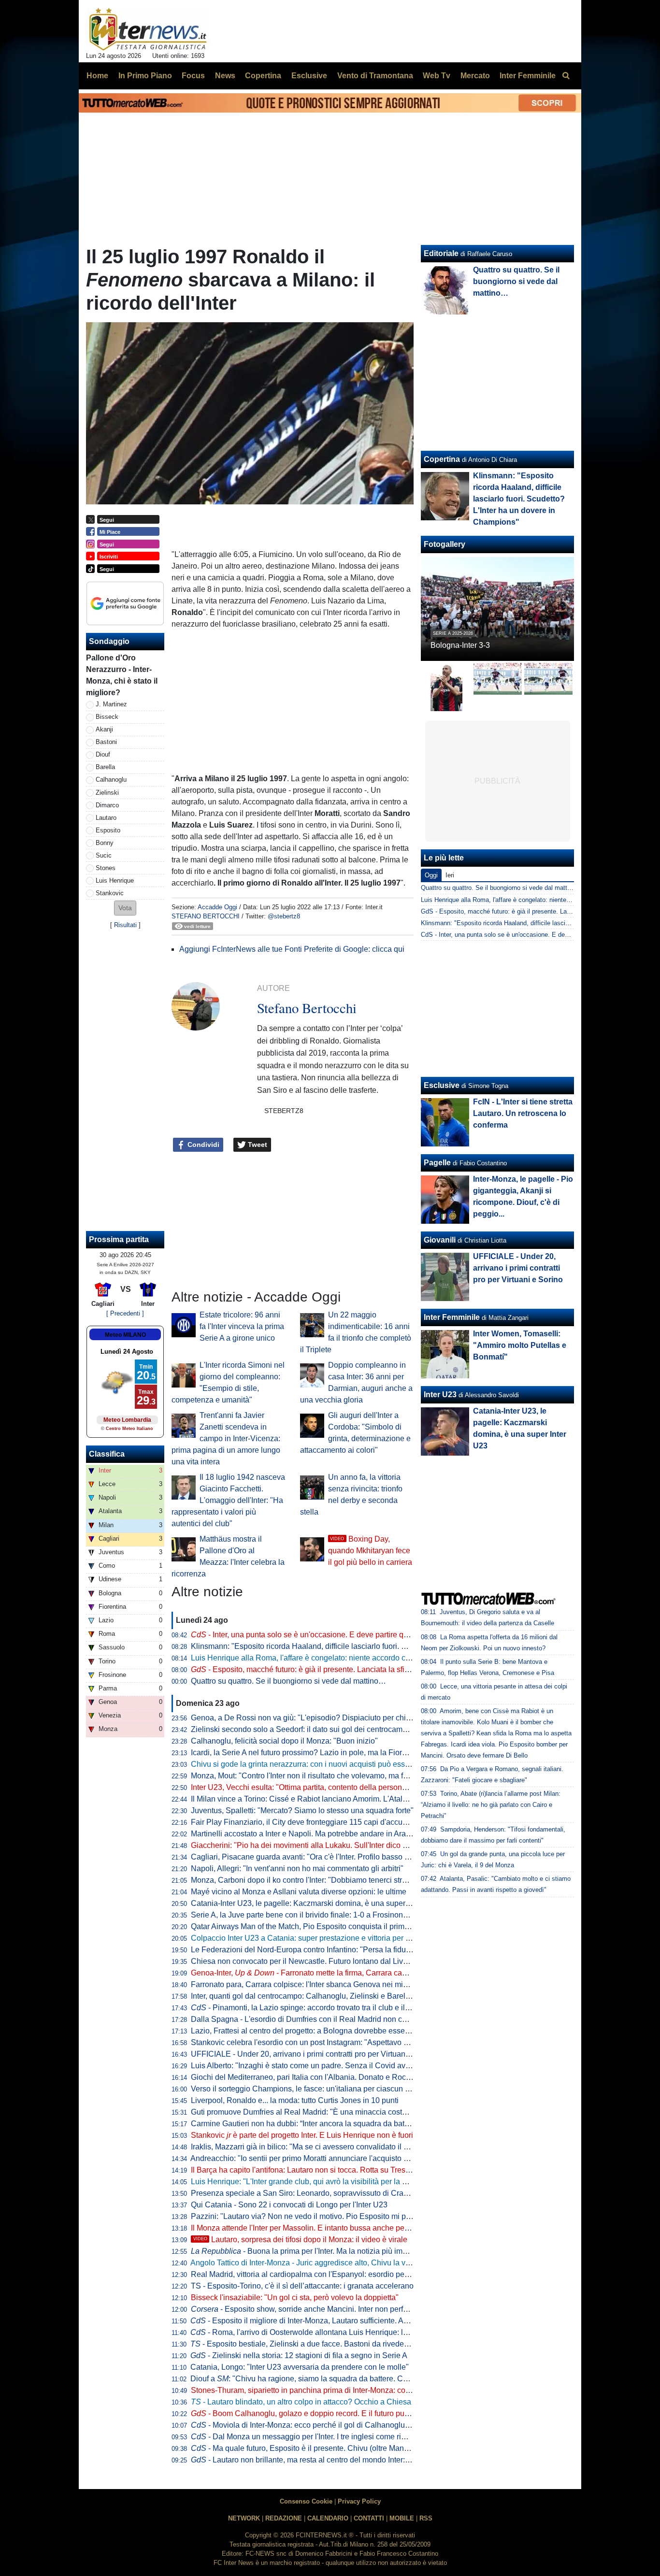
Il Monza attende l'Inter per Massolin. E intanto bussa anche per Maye (309, 2228)
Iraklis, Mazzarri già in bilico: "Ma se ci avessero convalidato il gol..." (307, 2147)
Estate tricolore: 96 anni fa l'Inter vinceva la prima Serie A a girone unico (242, 1326)
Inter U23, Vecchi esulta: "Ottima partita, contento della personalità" (305, 1787)
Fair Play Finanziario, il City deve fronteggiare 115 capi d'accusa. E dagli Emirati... (331, 1822)
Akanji (104, 729)
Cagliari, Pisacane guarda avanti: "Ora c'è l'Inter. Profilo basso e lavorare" (316, 1857)
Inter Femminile (452, 1317)
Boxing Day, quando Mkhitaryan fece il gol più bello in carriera (370, 1551)
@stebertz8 (284, 916)
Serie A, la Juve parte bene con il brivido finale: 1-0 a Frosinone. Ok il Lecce (320, 1915)
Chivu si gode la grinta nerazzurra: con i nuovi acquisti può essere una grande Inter (332, 1764)
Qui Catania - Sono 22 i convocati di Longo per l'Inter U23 (289, 2205)
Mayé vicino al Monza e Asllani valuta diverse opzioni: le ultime (299, 1892)
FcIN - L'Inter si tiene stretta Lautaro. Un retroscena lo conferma (523, 1113)
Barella (105, 767)
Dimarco (107, 805)
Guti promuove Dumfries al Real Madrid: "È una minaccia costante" (305, 2112)
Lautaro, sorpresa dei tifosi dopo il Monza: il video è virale (300, 2240)
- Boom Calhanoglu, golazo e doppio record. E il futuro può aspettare (317, 2413)
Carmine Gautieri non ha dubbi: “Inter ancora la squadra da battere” (305, 2124)
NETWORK (244, 2518)
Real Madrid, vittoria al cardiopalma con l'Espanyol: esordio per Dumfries (315, 2274)
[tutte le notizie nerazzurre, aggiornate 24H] (148, 29)
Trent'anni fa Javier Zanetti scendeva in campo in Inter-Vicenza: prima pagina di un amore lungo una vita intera (226, 1438)
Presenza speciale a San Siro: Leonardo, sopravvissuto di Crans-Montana (317, 2193)
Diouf (103, 754)
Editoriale (441, 253)
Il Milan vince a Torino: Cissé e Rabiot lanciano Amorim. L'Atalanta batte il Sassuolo (334, 1799)
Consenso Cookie (306, 2501)
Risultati (125, 925)
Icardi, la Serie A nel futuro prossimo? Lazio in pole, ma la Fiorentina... (310, 1753)
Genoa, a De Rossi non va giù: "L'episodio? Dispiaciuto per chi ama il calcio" (322, 1718)
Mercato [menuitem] (475, 76)
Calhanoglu (111, 780)
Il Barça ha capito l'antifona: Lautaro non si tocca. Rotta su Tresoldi (304, 2170)
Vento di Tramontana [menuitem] (375, 76)
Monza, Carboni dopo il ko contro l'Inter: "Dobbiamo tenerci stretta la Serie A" (322, 1880)
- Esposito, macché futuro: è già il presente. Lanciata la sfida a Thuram (319, 1669)
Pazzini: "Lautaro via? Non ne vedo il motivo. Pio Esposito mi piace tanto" (316, 2216)
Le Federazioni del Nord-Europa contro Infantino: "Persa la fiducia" (305, 1950)
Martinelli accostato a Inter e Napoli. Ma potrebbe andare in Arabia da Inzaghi (323, 1834)
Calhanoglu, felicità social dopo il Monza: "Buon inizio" (284, 1741)
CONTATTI (369, 2518)
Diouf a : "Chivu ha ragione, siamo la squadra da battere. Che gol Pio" (316, 2379)
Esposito (108, 830)
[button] (125, 908)
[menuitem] (566, 76)
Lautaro (106, 818)
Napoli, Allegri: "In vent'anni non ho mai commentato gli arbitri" (297, 1868)
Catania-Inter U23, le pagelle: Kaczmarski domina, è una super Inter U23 (315, 1903)
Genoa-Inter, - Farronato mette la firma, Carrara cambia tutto (313, 1973)
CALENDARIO (328, 2518)
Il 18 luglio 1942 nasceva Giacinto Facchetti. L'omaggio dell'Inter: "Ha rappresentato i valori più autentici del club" (228, 1500)
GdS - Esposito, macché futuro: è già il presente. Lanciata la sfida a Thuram (528, 911)
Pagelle (437, 1163)
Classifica (107, 1454)
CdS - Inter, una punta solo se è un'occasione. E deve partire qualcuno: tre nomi (533, 935)
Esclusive (442, 1085)
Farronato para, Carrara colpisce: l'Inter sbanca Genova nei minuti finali (312, 1984)
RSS (426, 2518)
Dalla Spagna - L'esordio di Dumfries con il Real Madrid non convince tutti (317, 2019)
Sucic (104, 855)
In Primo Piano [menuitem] (145, 76)
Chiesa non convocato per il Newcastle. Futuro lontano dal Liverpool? (310, 1961)
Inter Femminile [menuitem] (528, 76)
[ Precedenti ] (125, 1313)
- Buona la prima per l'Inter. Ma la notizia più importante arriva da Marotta (340, 2251)
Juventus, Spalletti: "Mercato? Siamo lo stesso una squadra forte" (302, 1810)
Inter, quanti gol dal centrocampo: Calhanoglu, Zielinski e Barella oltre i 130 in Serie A (337, 1996)
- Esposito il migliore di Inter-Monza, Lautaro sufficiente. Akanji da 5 (314, 2321)
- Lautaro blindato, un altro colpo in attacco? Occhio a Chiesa (301, 2402)
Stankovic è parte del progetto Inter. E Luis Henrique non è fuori (302, 2135)
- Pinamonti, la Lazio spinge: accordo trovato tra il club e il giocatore (315, 2008)
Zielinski (107, 793)
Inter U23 (440, 1395)
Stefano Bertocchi (206, 916)
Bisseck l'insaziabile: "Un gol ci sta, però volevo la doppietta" (295, 2297)
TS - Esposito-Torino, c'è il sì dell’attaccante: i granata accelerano (302, 2286)
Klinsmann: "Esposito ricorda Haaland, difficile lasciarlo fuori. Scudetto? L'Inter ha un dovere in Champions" (374, 1646)
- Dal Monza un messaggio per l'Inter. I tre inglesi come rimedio (307, 2437)
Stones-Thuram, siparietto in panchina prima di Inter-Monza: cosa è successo (323, 2390)
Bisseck (107, 717)
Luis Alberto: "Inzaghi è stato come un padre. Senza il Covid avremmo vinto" (321, 2066)
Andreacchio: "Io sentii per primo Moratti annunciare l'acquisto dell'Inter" (313, 2158)
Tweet (257, 1145)
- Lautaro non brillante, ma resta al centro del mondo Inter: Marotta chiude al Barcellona (348, 2460)
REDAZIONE (284, 2518)
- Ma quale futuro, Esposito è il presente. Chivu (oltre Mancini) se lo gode (323, 2448)
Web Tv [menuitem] (437, 76)
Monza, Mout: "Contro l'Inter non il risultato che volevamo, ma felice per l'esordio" (329, 1776)
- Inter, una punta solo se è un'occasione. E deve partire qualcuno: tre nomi (327, 1635)
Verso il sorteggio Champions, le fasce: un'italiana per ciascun (303, 2089)
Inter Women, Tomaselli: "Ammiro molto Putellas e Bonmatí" (520, 1345)
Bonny (105, 843)
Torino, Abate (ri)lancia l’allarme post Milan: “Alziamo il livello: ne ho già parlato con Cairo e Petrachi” (491, 1805)
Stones (106, 868)
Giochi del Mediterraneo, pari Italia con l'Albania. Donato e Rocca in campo (319, 2077)
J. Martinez (111, 704)
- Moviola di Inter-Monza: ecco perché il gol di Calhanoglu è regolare (316, 2425)
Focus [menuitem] (193, 76)
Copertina (442, 459)
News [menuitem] (225, 76)
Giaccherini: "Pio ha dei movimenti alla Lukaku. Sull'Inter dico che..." (307, 1845)
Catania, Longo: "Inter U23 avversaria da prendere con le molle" (300, 2367)
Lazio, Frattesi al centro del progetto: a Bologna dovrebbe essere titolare (314, 2031)
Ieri (450, 875)
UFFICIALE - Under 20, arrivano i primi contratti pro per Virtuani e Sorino (315, 2054)
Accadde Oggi (217, 907)
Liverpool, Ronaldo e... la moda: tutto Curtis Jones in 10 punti (295, 2100)
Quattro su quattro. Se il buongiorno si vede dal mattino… (288, 1681)
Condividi (202, 1145)
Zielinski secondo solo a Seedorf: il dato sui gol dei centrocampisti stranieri (318, 1729)
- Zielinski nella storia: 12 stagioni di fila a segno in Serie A (299, 2355)
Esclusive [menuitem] (309, 76)
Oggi (431, 875)
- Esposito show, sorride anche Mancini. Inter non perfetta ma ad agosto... (330, 2309)
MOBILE (402, 2518)
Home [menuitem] (97, 76)
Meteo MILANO (125, 1335)
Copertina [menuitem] (263, 76)
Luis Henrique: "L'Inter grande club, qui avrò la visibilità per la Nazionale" (316, 2182)
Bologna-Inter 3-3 (460, 645)
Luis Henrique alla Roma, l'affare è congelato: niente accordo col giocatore (318, 1658)
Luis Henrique (115, 880)
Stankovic (110, 893)
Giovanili (440, 1240)
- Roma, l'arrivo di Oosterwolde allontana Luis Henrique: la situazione (317, 2332)
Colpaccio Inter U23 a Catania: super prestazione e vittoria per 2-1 (304, 1938)
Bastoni (106, 742)
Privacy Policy (359, 2501)
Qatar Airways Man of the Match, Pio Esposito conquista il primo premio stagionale (331, 1926)
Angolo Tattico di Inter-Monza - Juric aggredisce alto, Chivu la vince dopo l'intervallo (333, 2263)
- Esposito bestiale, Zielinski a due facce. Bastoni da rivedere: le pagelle (319, 2344)
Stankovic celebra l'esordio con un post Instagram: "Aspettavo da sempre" (317, 2042)
